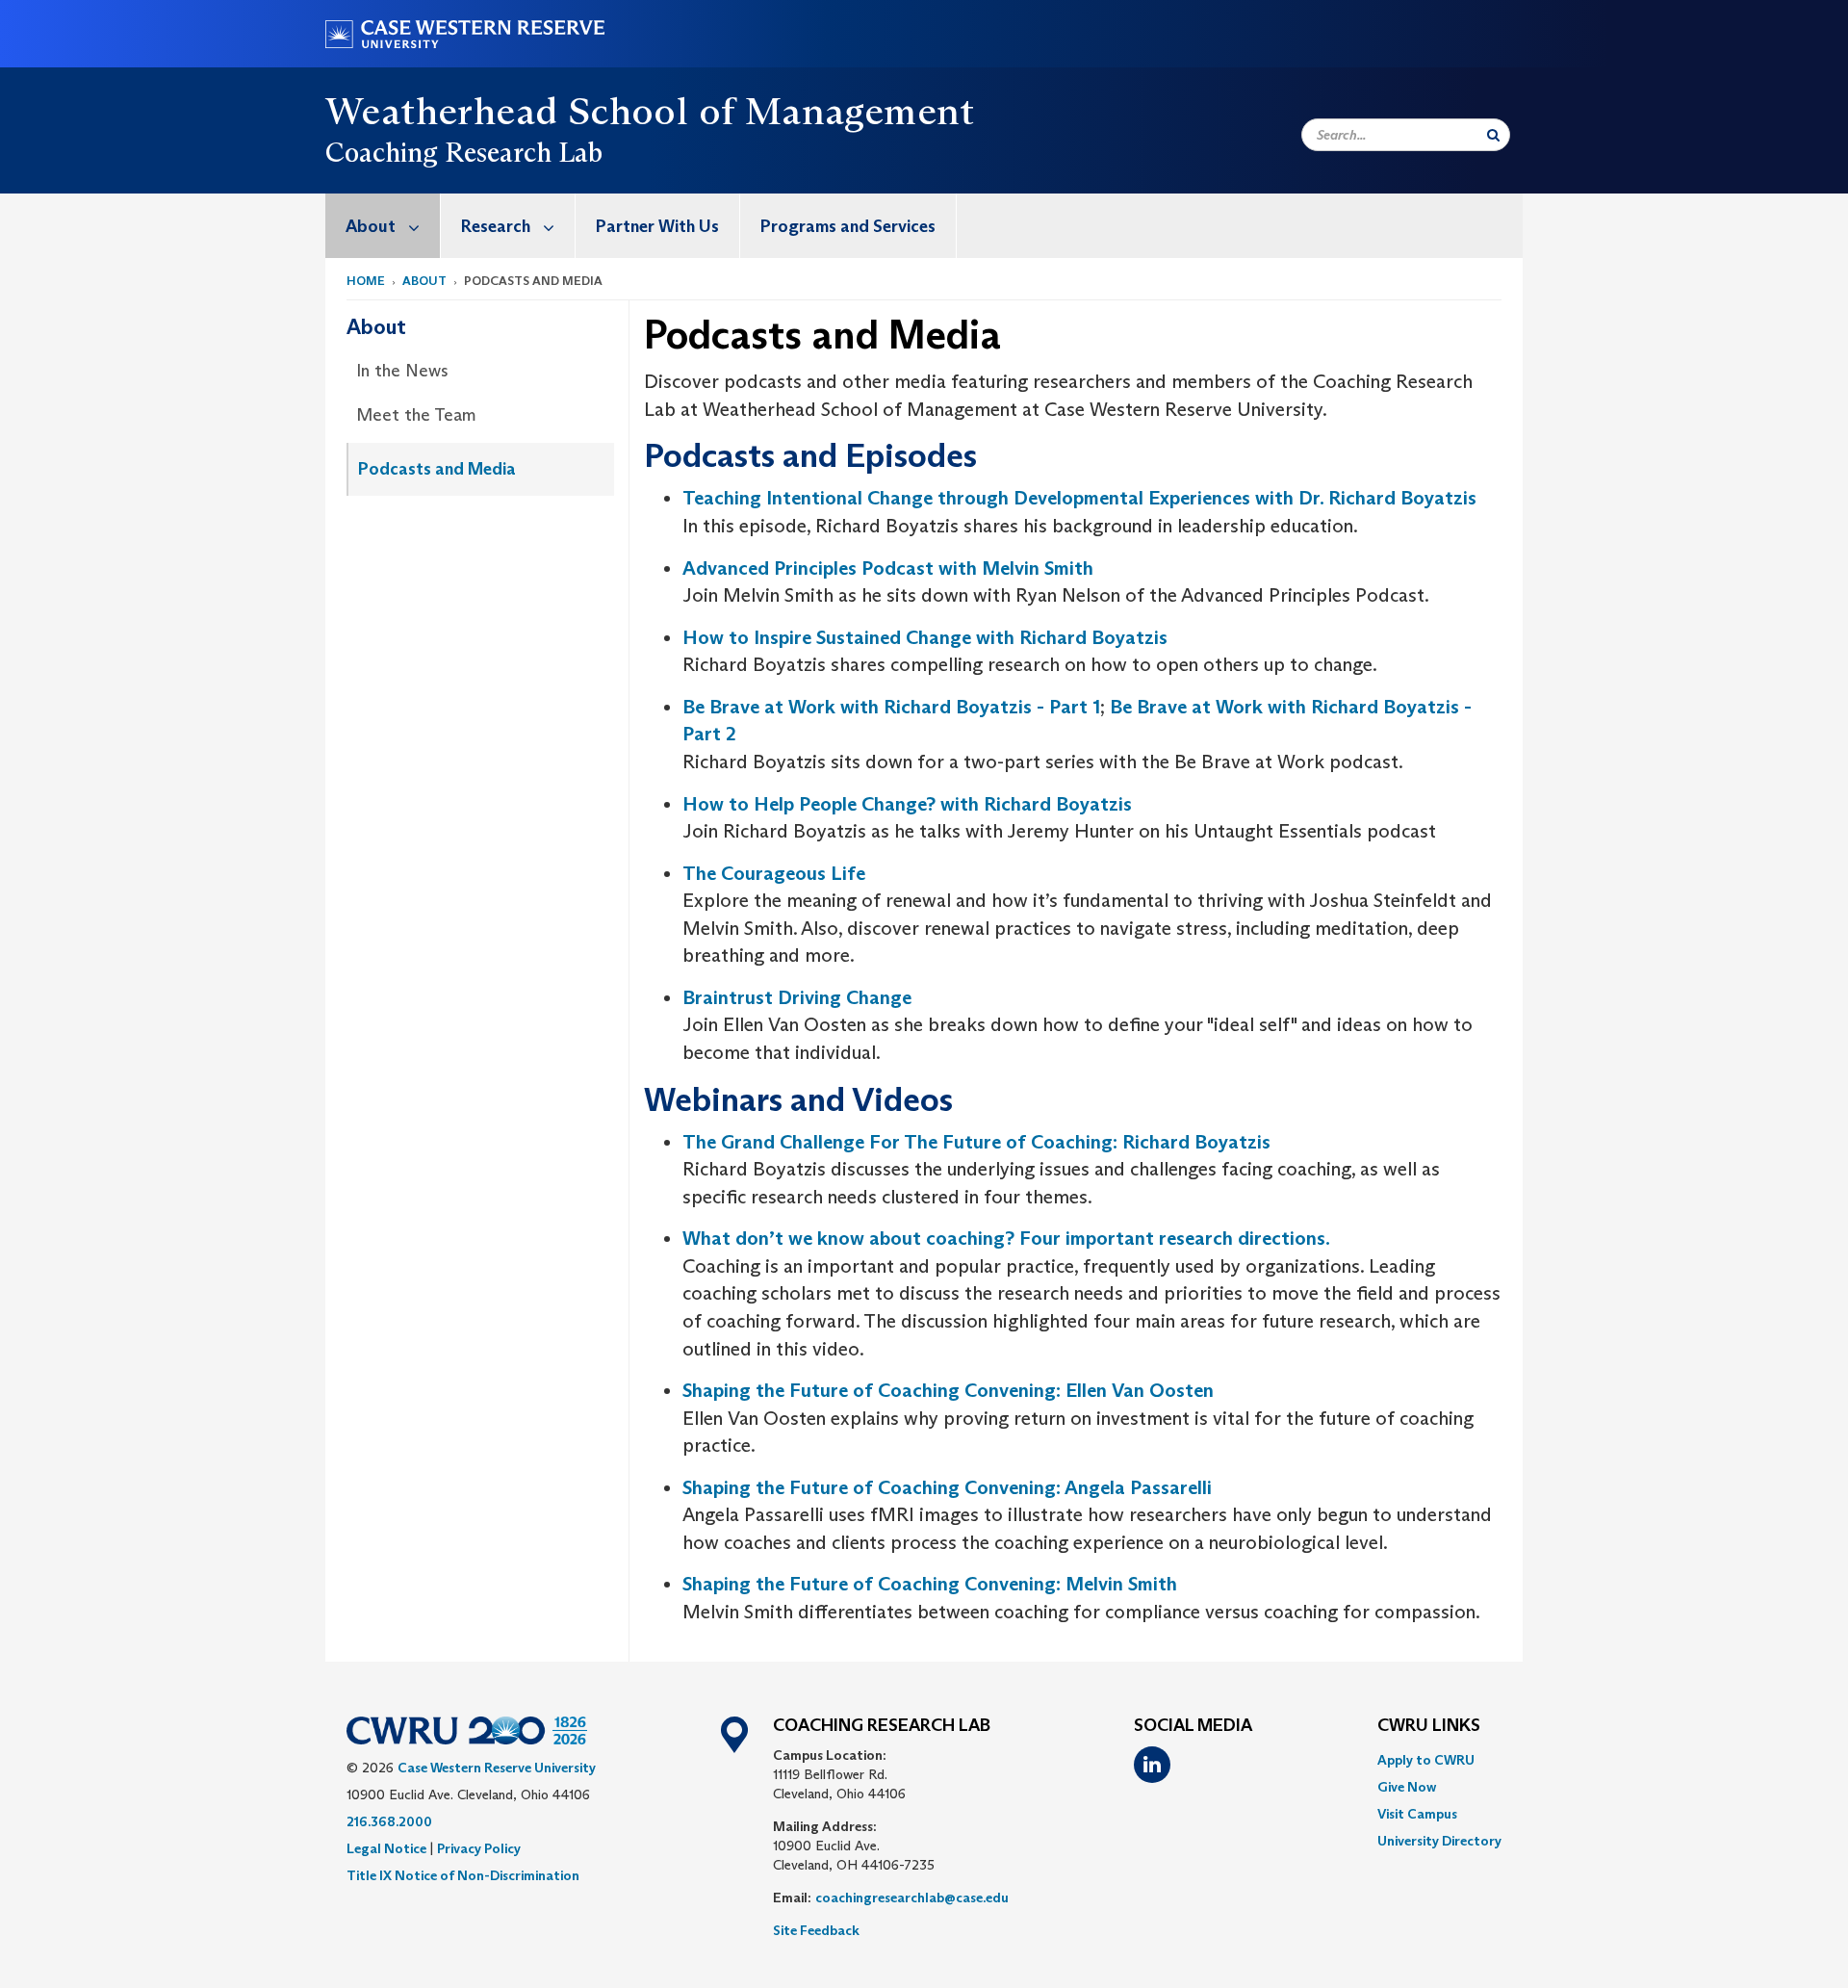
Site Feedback (816, 1930)
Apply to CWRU (1426, 1760)
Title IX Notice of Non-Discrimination (463, 1875)
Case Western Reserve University (497, 1768)
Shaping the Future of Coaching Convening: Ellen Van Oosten (948, 1390)
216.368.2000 (389, 1821)
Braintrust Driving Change (797, 997)
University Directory (1439, 1841)
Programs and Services (848, 226)
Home (366, 281)
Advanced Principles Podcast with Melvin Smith (888, 568)
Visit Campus (1417, 1814)
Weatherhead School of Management (650, 111)
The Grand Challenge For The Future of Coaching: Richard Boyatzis (976, 1142)
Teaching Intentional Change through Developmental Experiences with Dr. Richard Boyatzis (1079, 498)
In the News (402, 371)
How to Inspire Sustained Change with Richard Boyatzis (925, 637)
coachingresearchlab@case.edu (912, 1898)
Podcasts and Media (437, 469)
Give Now (1407, 1787)
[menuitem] (383, 226)
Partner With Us (657, 226)
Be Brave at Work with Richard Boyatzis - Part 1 (891, 707)
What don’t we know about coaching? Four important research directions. (1006, 1238)
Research (496, 226)
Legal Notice (386, 1848)
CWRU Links (1429, 1726)
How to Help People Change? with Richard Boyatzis (907, 804)
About (371, 226)
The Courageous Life (774, 873)
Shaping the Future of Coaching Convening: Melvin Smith (930, 1584)
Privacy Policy (479, 1848)
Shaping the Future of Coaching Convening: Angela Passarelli (947, 1487)
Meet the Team (416, 415)
